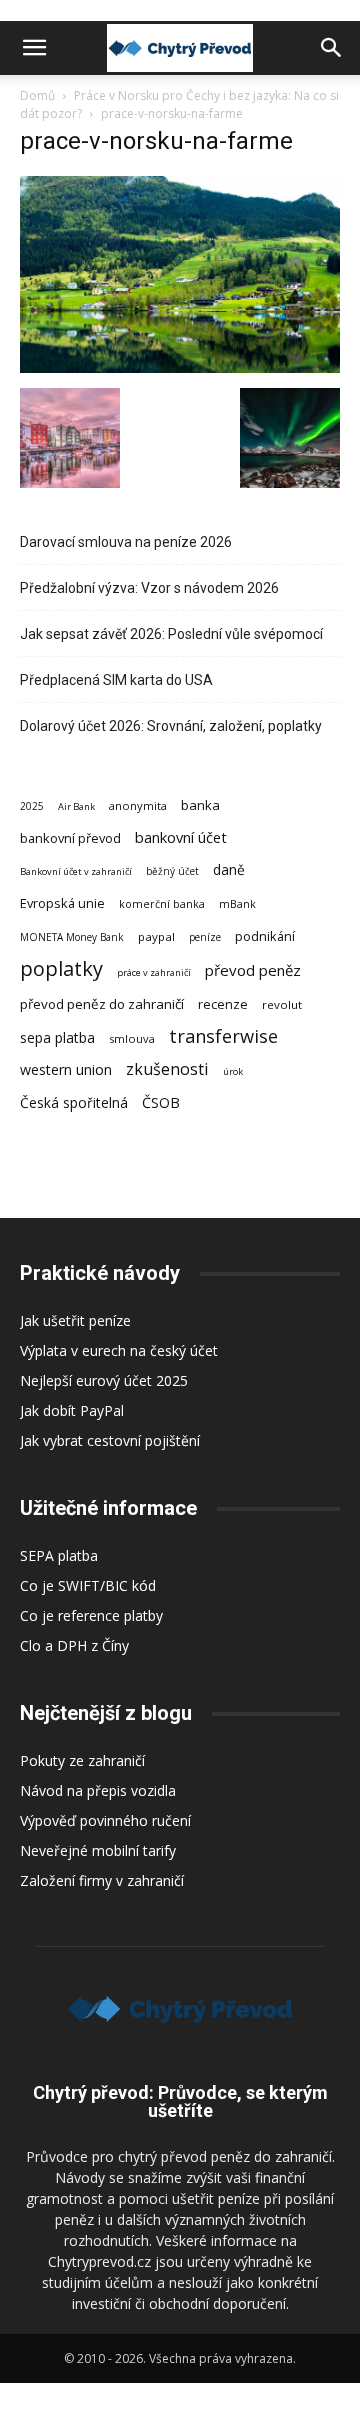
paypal (156, 936)
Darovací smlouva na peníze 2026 (126, 542)
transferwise (223, 1035)
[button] (332, 48)
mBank (237, 904)
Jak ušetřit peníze (75, 1320)
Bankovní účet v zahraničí (76, 871)
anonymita (138, 805)
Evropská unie (62, 903)
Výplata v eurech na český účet (119, 1350)
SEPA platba (59, 1555)
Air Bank (76, 806)
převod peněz (253, 970)
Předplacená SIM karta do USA (116, 680)
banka (200, 805)
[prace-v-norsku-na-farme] (180, 367)
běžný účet (172, 871)
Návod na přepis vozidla (98, 1790)
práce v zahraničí (154, 972)
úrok (233, 1071)
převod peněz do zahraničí (102, 1004)
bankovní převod (70, 838)
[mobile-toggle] (34, 48)
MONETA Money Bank (72, 937)
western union (66, 1069)
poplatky (61, 968)
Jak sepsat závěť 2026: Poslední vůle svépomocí (171, 634)
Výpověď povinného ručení (105, 1820)
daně (229, 869)
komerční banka (162, 904)
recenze (223, 1004)
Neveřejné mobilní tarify (98, 1850)
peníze (205, 937)
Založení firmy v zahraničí (102, 1880)
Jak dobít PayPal (72, 1410)
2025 (32, 806)
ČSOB (161, 1102)
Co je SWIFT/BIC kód (88, 1585)
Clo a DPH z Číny (74, 1645)
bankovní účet (181, 837)
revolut (282, 1004)
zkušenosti (167, 1069)
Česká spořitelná (74, 1102)
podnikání (265, 936)
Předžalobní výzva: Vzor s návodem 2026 (149, 588)
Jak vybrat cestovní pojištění (110, 1440)
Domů (37, 95)
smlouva (132, 1038)
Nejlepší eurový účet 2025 (104, 1380)
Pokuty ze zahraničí (82, 1760)
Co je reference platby (91, 1615)
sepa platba (57, 1037)
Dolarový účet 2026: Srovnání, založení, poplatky (171, 726)
